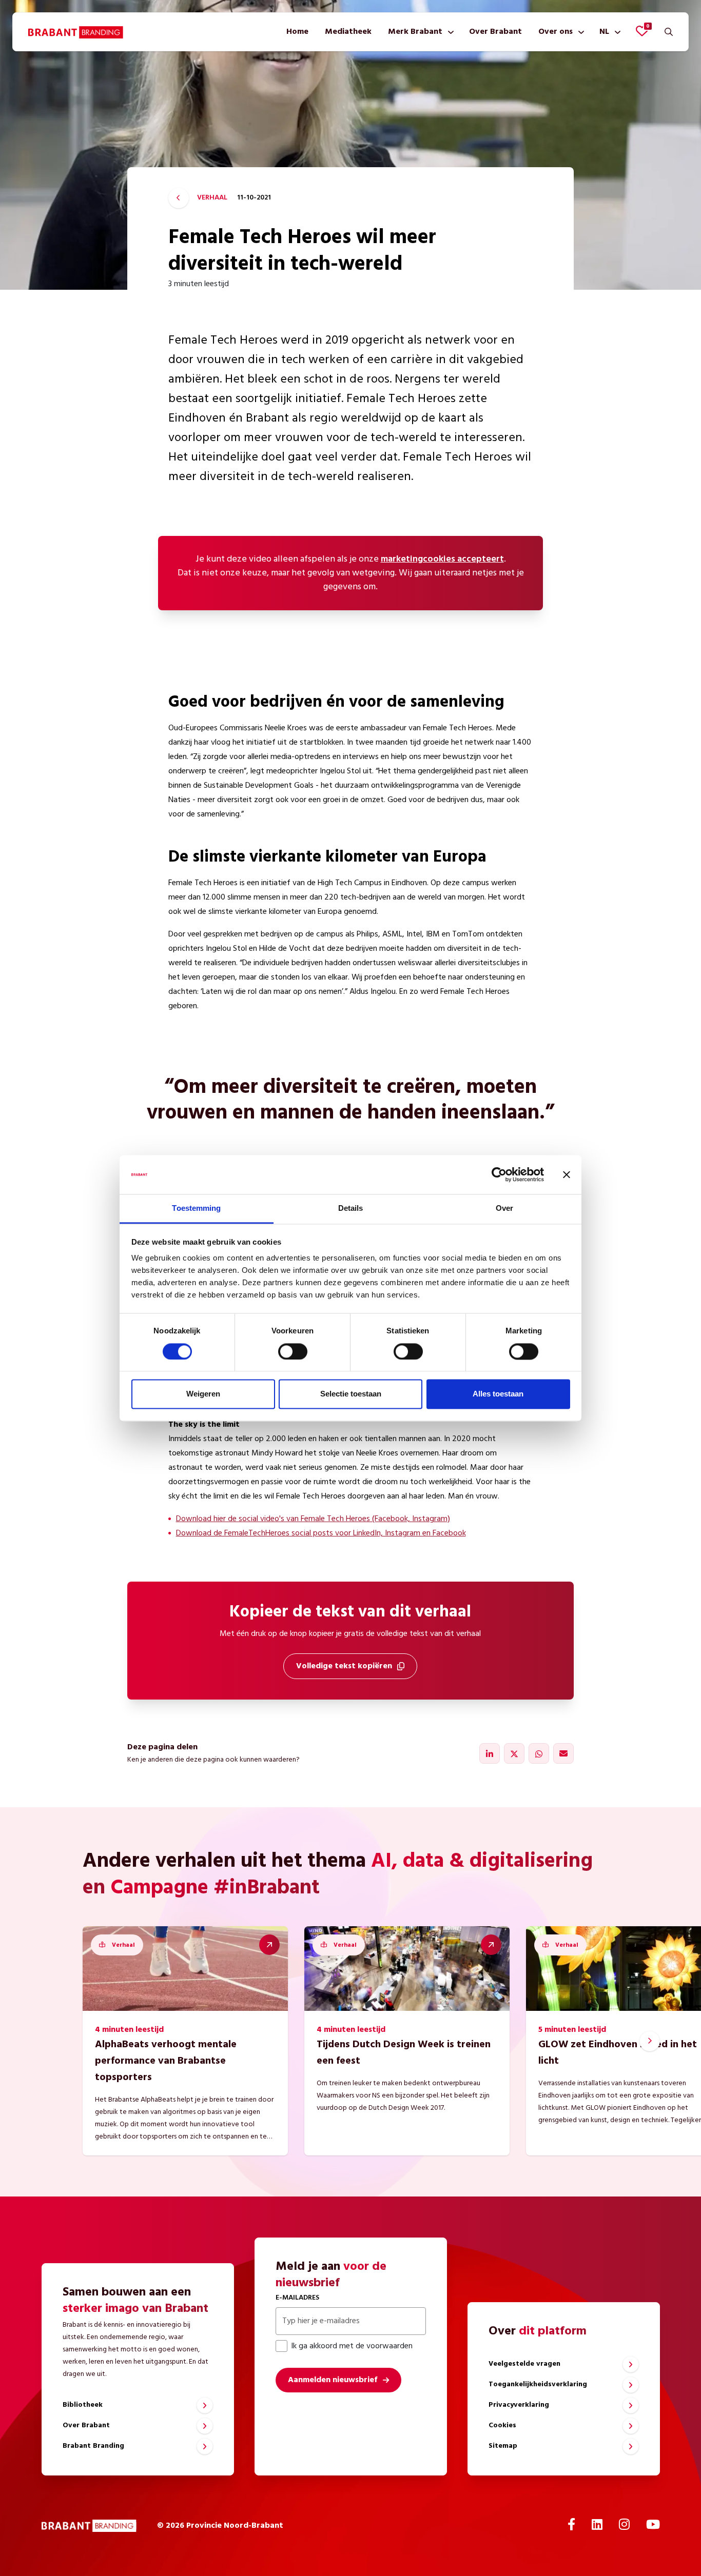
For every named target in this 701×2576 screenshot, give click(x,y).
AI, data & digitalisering (482, 1862)
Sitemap (503, 2446)
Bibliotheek (83, 2405)
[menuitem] (297, 32)
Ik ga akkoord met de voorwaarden (352, 2346)
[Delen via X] (514, 1753)
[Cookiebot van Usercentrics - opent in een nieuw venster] (499, 1174)
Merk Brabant (415, 32)
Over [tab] (504, 1209)
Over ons (556, 32)
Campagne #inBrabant (215, 1888)
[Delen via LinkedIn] (490, 1753)
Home (297, 32)
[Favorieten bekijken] (642, 31)
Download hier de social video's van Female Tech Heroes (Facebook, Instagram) (313, 1519)
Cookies (502, 2425)
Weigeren (203, 1394)
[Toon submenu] (449, 32)
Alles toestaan (498, 1394)
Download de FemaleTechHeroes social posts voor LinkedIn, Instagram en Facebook (321, 1533)
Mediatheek (348, 32)
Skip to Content (351, 58)
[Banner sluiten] (567, 1174)
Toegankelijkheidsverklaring (538, 2384)
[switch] (293, 1351)
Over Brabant (495, 32)
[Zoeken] (669, 32)
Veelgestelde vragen (524, 2364)
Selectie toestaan (351, 1394)
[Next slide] (650, 2041)
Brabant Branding (93, 2446)
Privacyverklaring (519, 2405)
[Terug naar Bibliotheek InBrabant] (179, 198)
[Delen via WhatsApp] (539, 1753)
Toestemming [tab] (196, 1209)
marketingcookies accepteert (442, 559)
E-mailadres (297, 2298)
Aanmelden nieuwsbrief (333, 2380)
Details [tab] (351, 1209)
